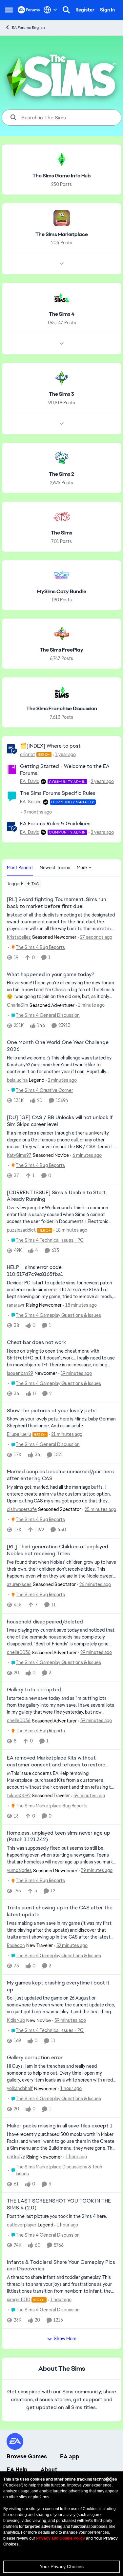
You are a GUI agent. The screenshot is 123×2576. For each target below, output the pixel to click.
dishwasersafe (22, 1509)
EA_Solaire (31, 802)
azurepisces (19, 1584)
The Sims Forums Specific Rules (58, 793)
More (82, 868)
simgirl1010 (19, 2300)
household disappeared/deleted (45, 1622)
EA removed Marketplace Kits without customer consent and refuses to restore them (56, 1761)
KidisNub (16, 2020)
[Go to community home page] (29, 10)
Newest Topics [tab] (55, 868)
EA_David (30, 781)
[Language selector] (50, 10)
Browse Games (27, 2456)
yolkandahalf (20, 2088)
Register (85, 10)
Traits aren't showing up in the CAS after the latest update (60, 1911)
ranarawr (16, 1305)
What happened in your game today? (51, 975)
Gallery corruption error (35, 2058)
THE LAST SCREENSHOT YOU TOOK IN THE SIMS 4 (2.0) (59, 2204)
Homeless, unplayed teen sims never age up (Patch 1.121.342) (59, 1836)
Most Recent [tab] (20, 868)
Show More (65, 2339)
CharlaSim (18, 1005)
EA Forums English (28, 28)
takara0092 (19, 1796)
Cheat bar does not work (36, 1342)
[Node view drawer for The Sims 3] (62, 424)
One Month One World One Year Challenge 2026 (58, 1046)
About (49, 2469)
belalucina (17, 1080)
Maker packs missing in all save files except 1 (60, 2126)
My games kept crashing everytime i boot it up (58, 1986)
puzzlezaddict (21, 1230)
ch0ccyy (16, 2157)
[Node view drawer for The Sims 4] (62, 344)
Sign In (107, 10)
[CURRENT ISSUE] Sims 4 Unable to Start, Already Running (57, 1196)
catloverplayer (22, 2225)
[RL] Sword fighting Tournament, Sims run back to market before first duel (57, 903)
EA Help (17, 2469)
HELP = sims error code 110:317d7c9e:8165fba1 (35, 1271)
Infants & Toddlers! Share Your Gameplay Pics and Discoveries (61, 2266)
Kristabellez (19, 937)
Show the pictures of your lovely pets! (52, 1411)
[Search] (66, 10)
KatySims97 (19, 1155)
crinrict (28, 755)
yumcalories (19, 1870)
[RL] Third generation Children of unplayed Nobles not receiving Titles (58, 1550)
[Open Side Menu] (9, 10)
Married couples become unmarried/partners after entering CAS (60, 1475)
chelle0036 (19, 1652)
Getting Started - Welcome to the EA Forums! (65, 770)
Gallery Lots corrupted (34, 1690)
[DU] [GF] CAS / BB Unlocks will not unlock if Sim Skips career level (60, 1121)
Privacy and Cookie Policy (61, 2538)
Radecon (16, 1945)
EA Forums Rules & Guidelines (55, 824)
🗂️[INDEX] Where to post (50, 746)
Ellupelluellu (19, 1434)
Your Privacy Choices (62, 2566)
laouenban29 (20, 1373)
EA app (70, 2456)
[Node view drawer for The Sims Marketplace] (62, 264)
